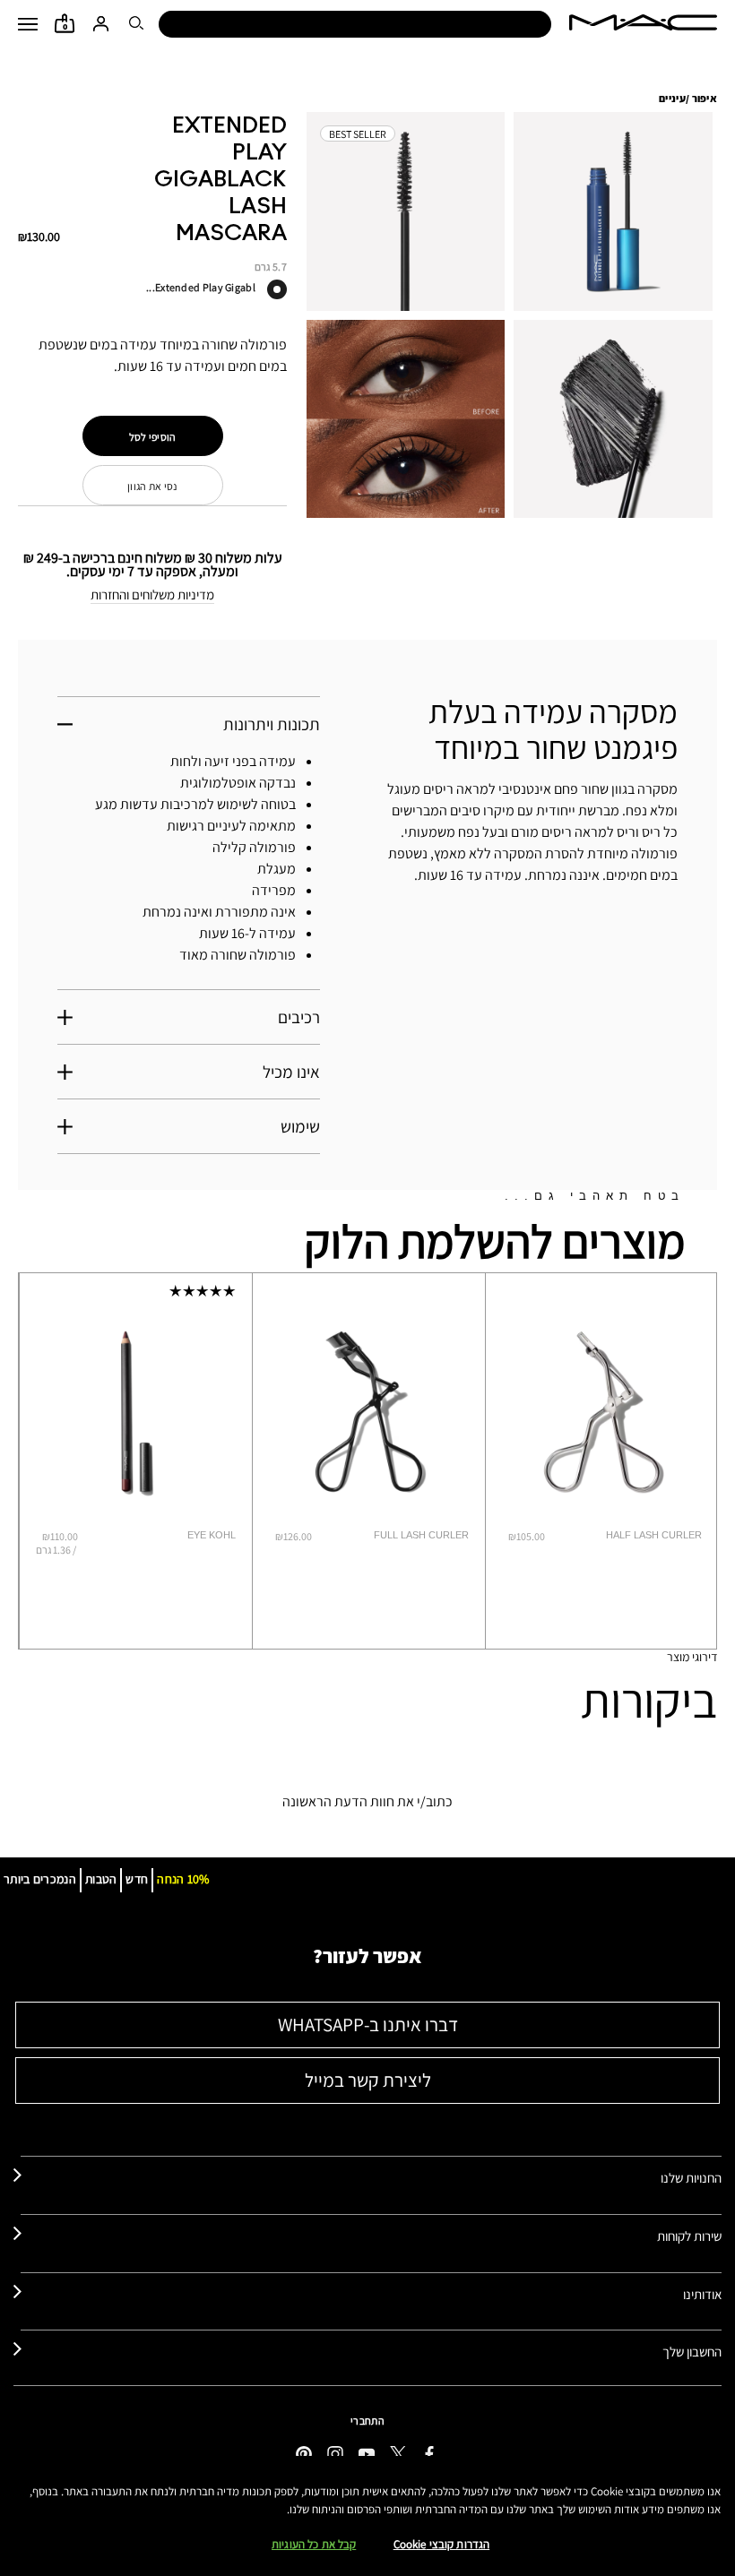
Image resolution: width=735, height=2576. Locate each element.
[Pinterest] (304, 2453)
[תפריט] (28, 24)
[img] (136, 1412)
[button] (28, 24)
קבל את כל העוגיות (314, 2544)
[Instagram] (335, 2453)
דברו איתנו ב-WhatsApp (368, 2025)
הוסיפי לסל (153, 437)
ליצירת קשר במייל (368, 2080)
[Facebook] (429, 2453)
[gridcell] (277, 289)
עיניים (672, 98)
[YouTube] (367, 2453)
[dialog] (176, 1535)
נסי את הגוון (152, 486)
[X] (398, 2453)
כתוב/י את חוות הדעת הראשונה (367, 1801)
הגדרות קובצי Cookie (441, 2544)
